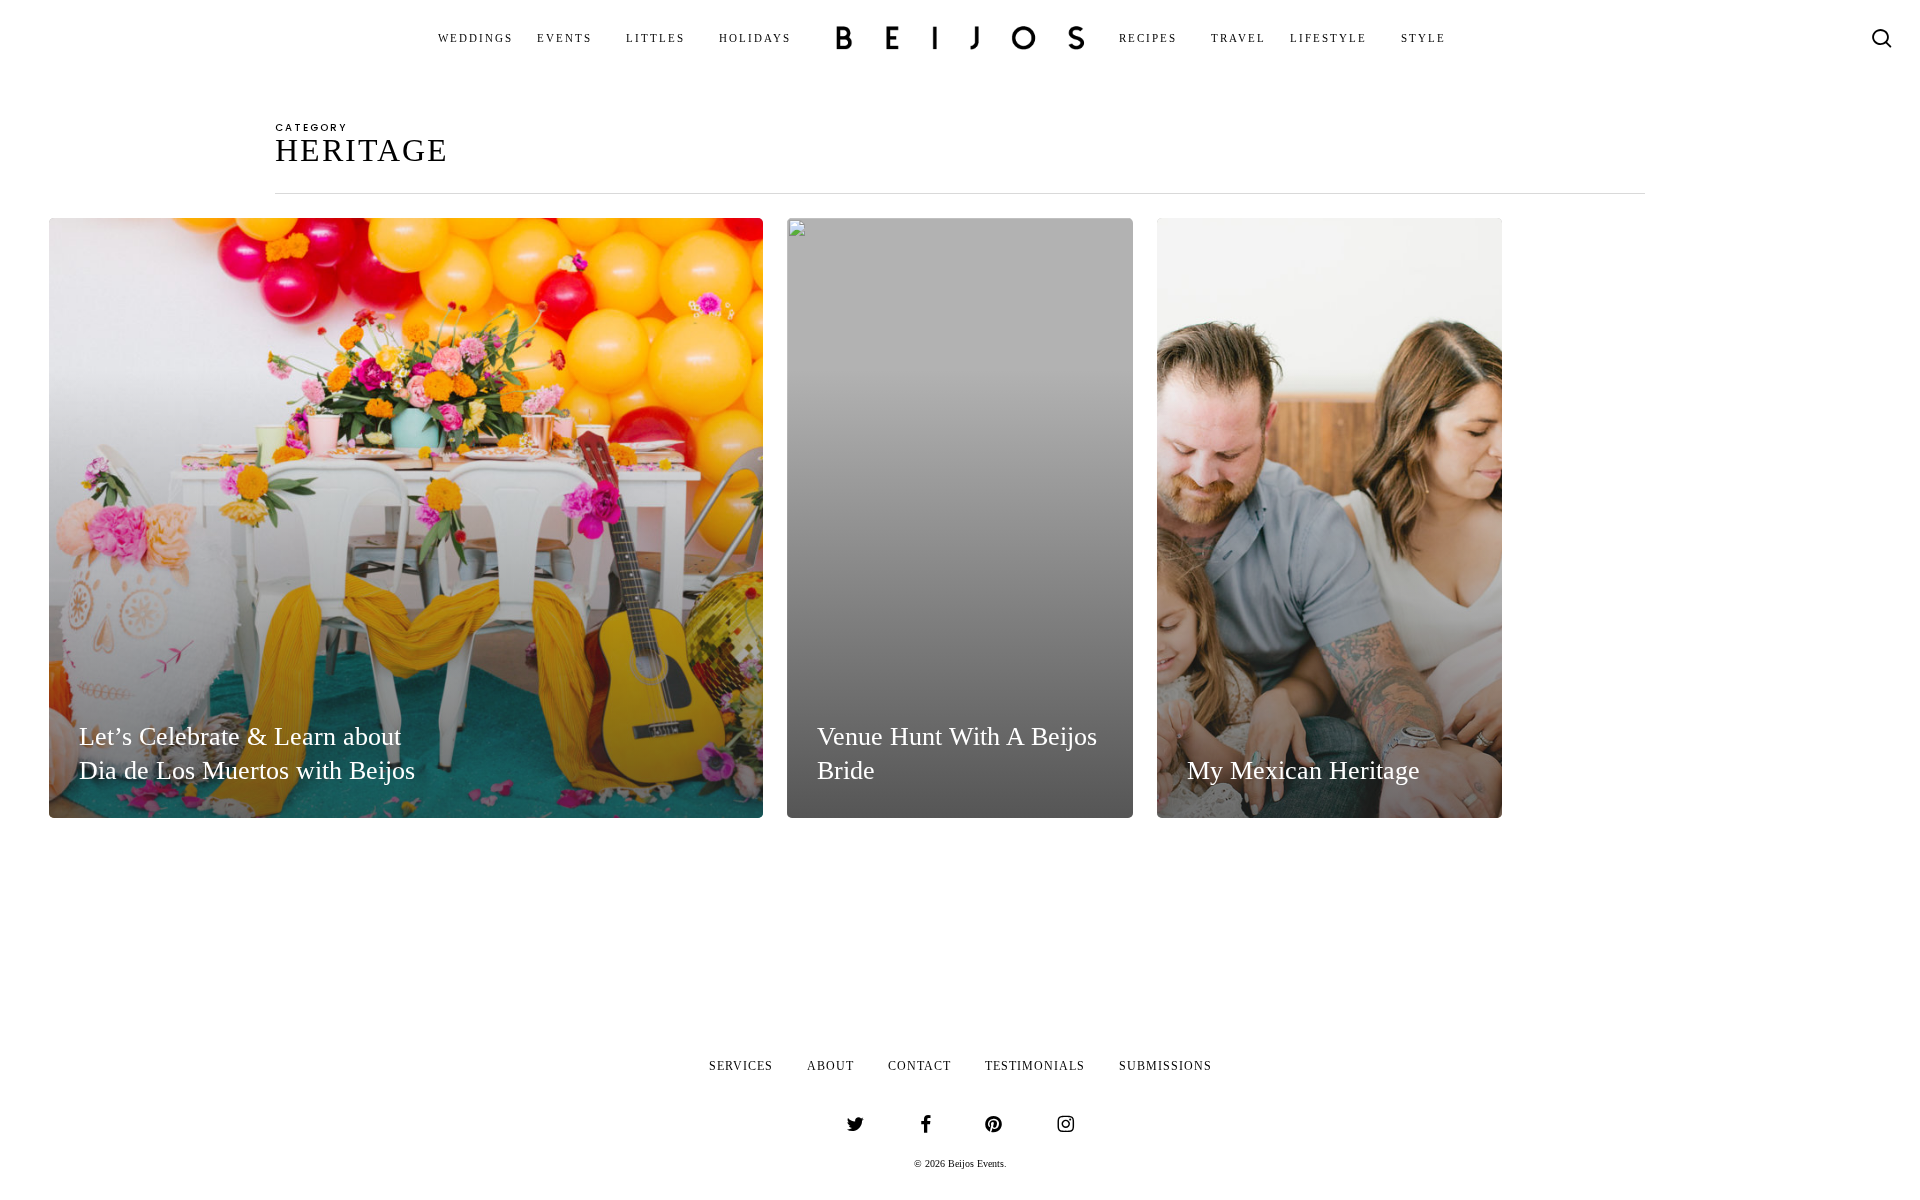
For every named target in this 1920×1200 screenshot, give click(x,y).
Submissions (1165, 1066)
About (830, 1066)
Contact (919, 1066)
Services (741, 1066)
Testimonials (1035, 1066)
